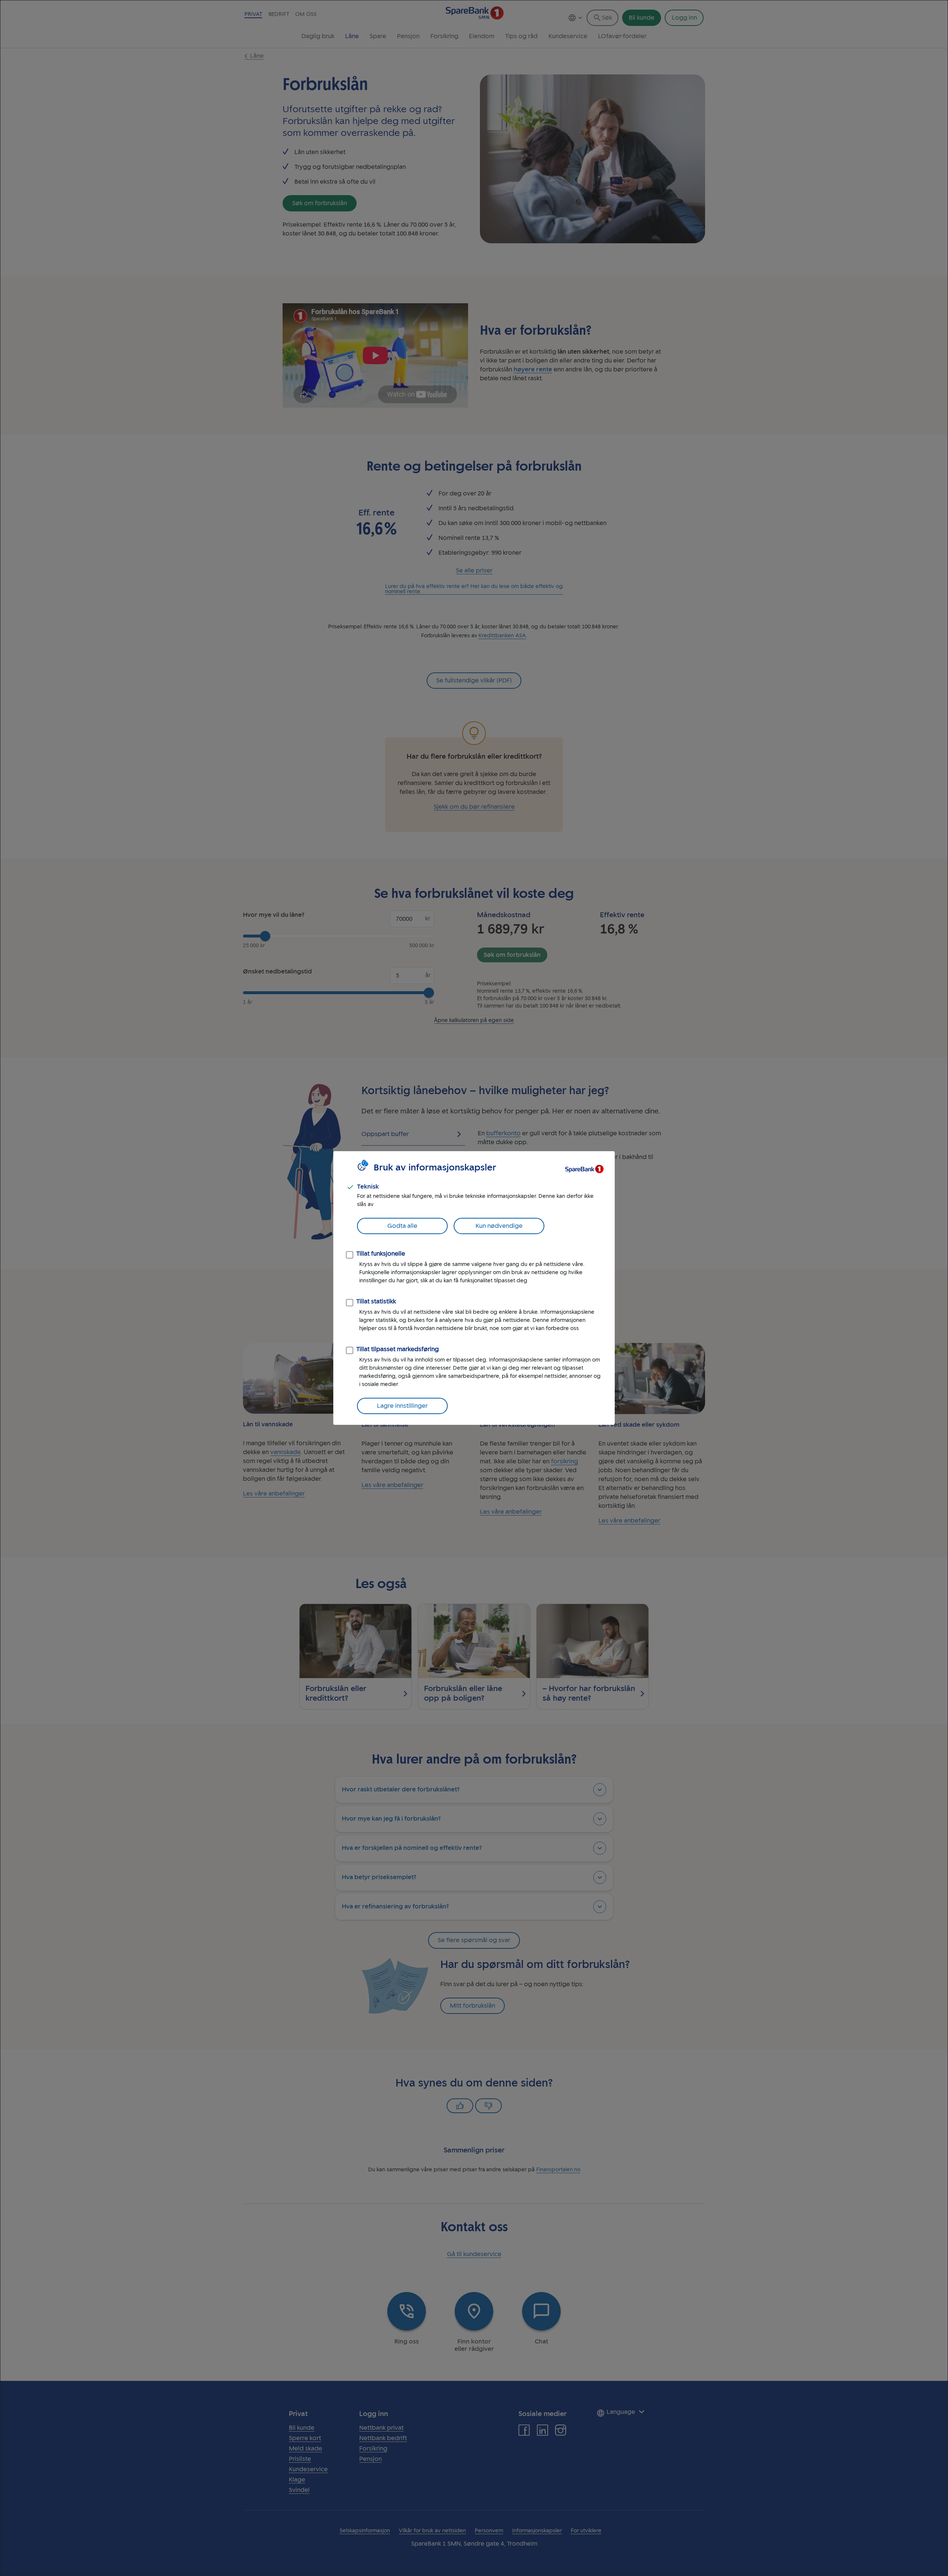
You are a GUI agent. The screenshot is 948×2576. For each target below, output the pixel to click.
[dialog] (474, 1288)
